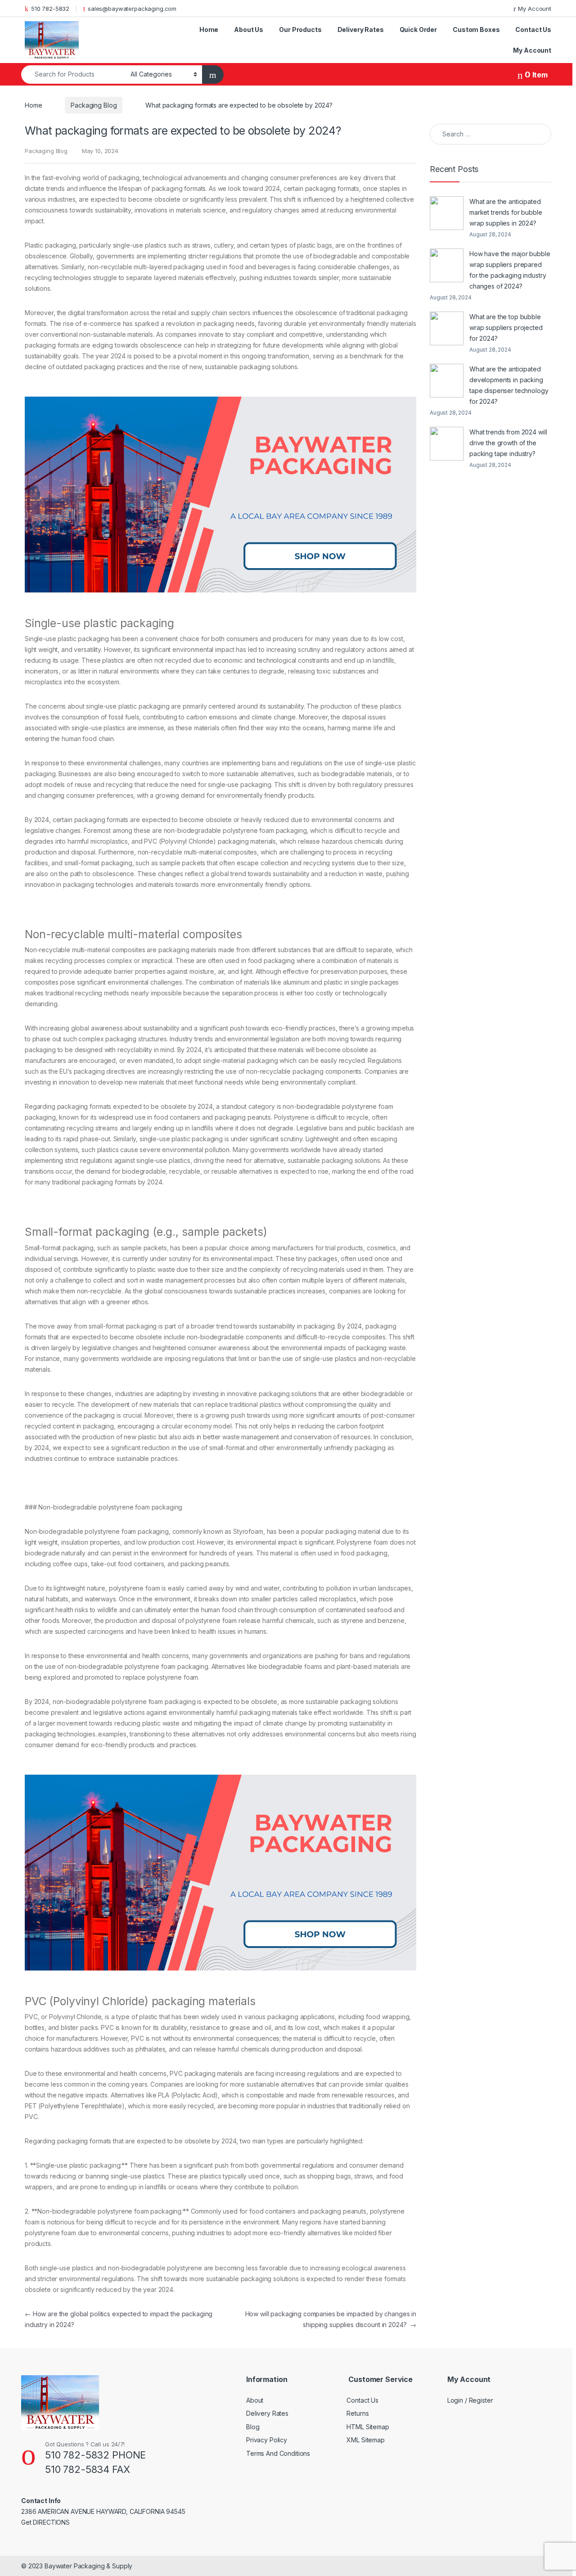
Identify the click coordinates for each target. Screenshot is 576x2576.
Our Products (300, 29)
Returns (358, 2413)
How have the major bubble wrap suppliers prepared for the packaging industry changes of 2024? (510, 270)
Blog (253, 2427)
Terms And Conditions (278, 2453)
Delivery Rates (361, 29)
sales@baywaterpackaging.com (132, 9)
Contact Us (533, 29)
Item (536, 75)
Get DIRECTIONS (45, 2522)
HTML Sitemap (368, 2427)
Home (209, 29)
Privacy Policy (267, 2440)
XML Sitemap (365, 2440)
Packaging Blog (94, 105)
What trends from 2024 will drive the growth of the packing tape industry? (508, 443)
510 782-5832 (50, 9)
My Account (535, 9)
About (255, 2400)
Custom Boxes (476, 29)
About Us (249, 29)
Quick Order (418, 29)
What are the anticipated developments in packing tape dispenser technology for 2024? (509, 385)
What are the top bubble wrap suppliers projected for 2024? (506, 328)
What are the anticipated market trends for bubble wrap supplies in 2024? (506, 212)
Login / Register (470, 2400)
